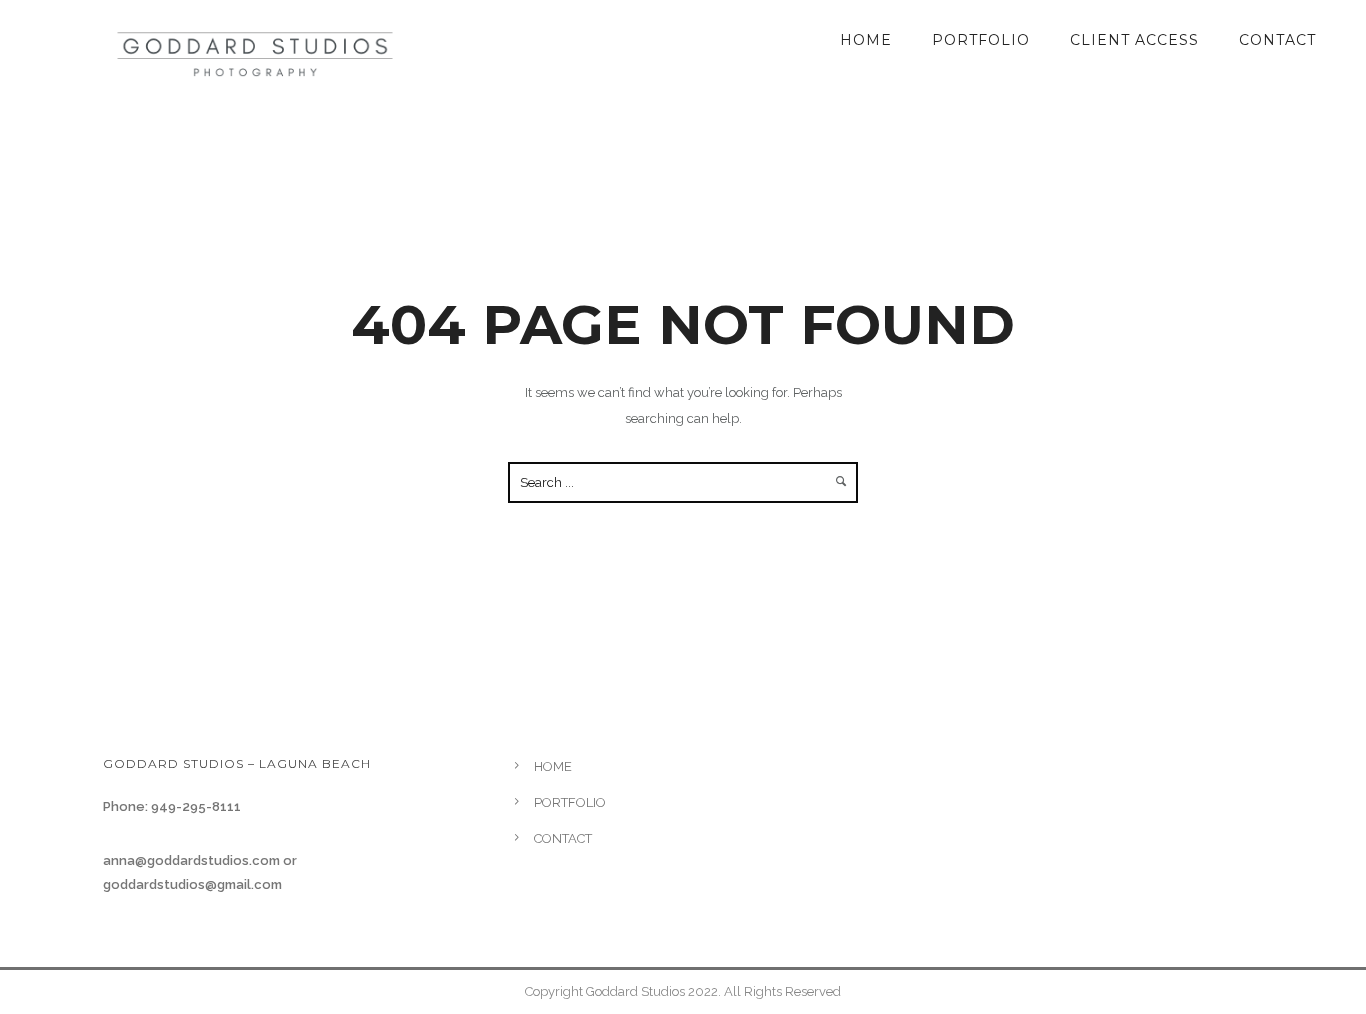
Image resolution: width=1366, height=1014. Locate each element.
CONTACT (1277, 40)
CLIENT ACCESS (1134, 40)
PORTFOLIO (981, 40)
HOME (866, 40)
